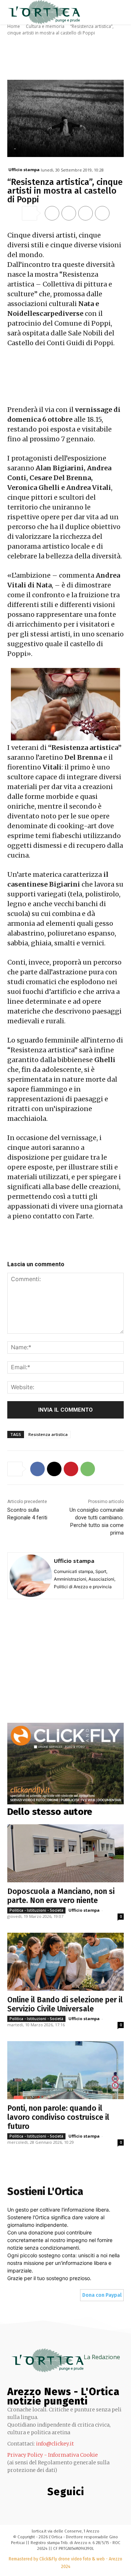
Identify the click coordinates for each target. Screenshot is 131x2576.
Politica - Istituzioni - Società (36, 1910)
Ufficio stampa (24, 170)
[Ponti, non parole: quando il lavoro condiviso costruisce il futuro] (65, 2070)
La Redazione (102, 2357)
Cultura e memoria (45, 26)
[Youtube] (108, 2507)
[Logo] (44, 12)
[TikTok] (64, 2507)
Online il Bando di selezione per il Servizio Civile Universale (65, 2004)
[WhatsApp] (102, 213)
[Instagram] (35, 2507)
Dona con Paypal (102, 2295)
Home (14, 26)
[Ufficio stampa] (31, 1576)
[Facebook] (52, 213)
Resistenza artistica (48, 1434)
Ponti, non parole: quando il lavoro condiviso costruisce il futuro (58, 2117)
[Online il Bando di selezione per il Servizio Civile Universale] (65, 1962)
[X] (69, 213)
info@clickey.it (55, 2444)
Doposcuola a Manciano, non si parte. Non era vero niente (61, 1896)
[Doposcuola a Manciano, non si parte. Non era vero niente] (65, 1853)
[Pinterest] (86, 213)
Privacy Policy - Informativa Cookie (53, 2455)
